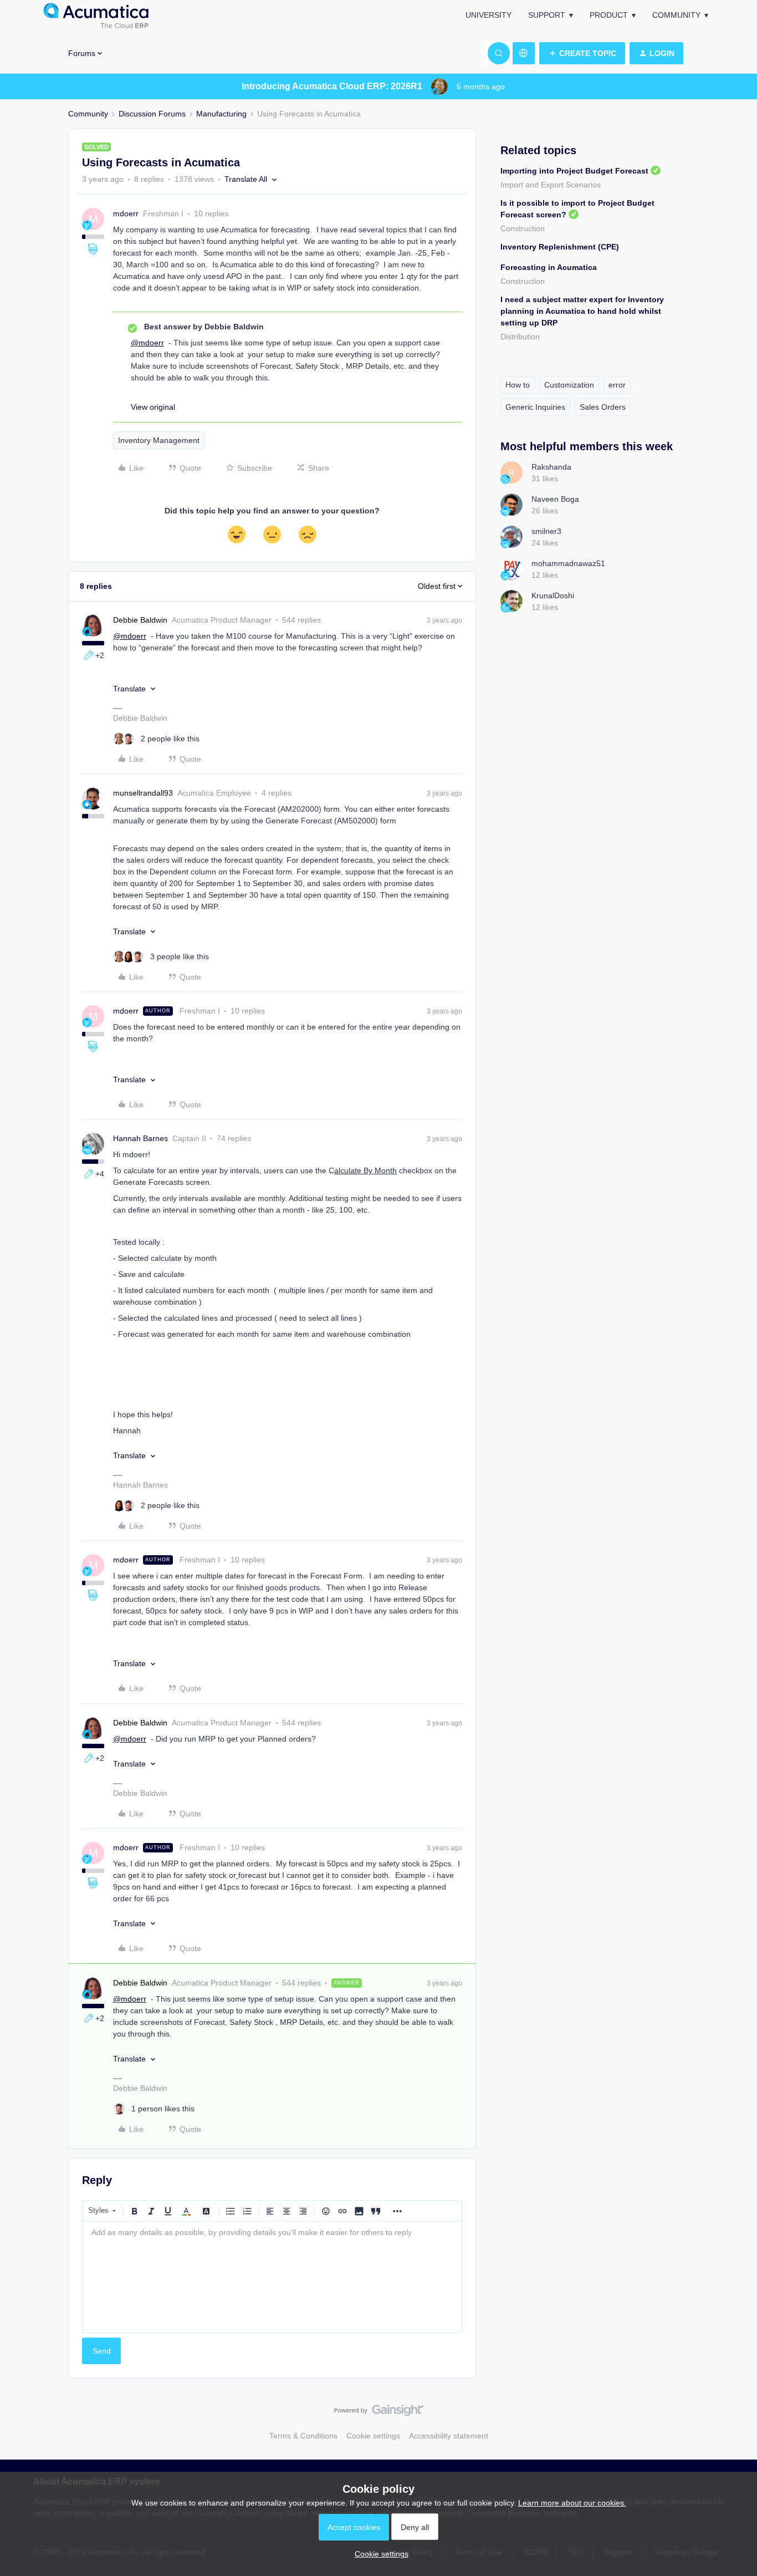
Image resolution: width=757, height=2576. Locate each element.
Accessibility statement (449, 2436)
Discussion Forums (152, 114)
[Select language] (524, 53)
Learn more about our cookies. (572, 2503)
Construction (523, 228)
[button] (582, 53)
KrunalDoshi (553, 595)
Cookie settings (373, 2436)
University (489, 15)
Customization (569, 385)
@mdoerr (147, 343)
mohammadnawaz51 (568, 563)
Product (609, 15)
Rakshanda (551, 467)
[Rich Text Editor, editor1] (272, 2277)
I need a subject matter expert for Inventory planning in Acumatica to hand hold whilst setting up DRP (582, 311)
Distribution (520, 337)
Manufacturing (221, 114)
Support (547, 15)
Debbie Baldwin (140, 620)
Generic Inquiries (535, 407)
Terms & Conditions (303, 2436)
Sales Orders (603, 407)
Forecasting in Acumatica (549, 267)
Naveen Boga (555, 499)
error (617, 385)
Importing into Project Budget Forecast (574, 171)
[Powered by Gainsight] (379, 2413)
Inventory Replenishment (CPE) (560, 247)
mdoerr (126, 213)
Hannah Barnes (140, 1138)
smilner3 (546, 531)
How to (518, 385)
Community (676, 15)
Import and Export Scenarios (551, 185)
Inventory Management (159, 440)
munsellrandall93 (143, 793)
